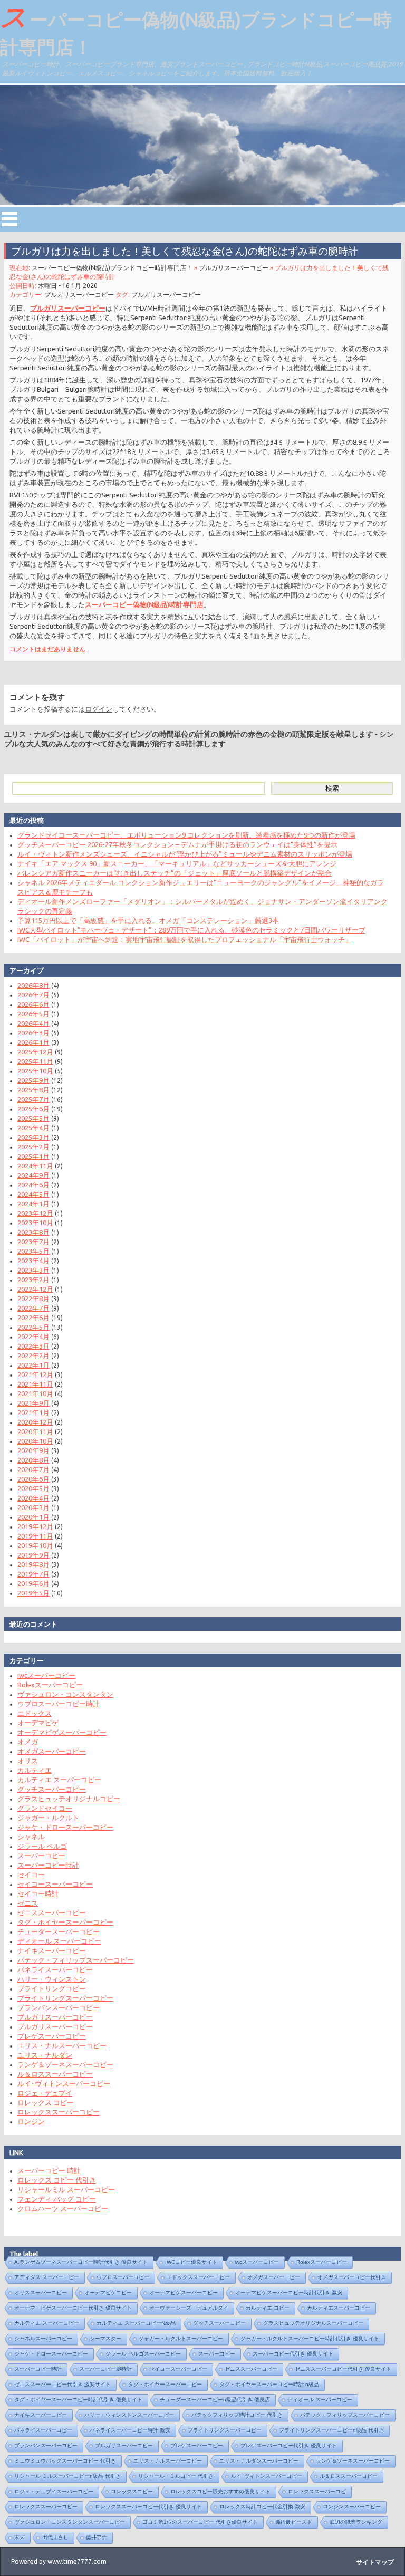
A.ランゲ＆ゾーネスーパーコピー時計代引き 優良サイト (81, 2262)
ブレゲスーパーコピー (52, 2036)
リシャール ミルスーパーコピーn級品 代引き (67, 2476)
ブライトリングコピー (52, 1988)
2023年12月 (35, 1213)
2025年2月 (33, 1147)
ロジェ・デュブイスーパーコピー (54, 2491)
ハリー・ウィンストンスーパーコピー (129, 2415)
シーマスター (105, 2338)
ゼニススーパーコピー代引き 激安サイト (62, 2384)
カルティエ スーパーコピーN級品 (136, 2323)
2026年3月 (33, 1033)
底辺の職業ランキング (356, 2522)
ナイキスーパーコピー (52, 1950)
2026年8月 (33, 985)
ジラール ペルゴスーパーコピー (143, 2354)
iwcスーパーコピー (46, 1675)
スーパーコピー (41, 1856)
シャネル (31, 1837)
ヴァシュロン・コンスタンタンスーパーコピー (70, 2522)
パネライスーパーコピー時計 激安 (130, 2430)
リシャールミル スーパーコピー (66, 2189)
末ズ (20, 2537)
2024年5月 (33, 1194)
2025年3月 (33, 1137)
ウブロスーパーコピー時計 (59, 1704)
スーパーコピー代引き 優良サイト (293, 2354)
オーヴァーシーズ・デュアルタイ (189, 2308)
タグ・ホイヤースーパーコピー (65, 1922)
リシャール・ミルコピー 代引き (176, 2476)
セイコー (31, 1875)
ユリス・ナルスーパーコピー (62, 2045)
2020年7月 (33, 1469)
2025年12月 (35, 1052)
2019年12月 (35, 1526)
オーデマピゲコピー (108, 2293)
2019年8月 (33, 1564)
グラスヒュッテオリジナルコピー (69, 1799)
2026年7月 (33, 995)
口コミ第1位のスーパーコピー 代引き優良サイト (200, 2522)
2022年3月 (33, 1346)
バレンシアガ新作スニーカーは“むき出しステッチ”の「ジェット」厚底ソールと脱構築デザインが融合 (175, 873)
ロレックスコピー (132, 2491)
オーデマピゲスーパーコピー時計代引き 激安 (289, 2293)
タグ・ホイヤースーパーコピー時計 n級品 (269, 2384)
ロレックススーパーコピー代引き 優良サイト (148, 2507)
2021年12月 (35, 1374)
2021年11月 (35, 1384)
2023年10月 (35, 1223)
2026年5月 (33, 1014)
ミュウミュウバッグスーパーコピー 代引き (65, 2461)
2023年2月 (33, 1280)
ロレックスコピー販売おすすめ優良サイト (220, 2491)
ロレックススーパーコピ (317, 2491)
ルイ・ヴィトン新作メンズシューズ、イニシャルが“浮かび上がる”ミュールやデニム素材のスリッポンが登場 (185, 854)
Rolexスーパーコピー (50, 1685)
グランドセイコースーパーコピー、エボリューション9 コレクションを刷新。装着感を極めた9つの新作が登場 (186, 835)
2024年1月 (33, 1204)
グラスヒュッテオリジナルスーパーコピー (313, 2323)
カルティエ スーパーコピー (59, 1780)
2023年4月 (33, 1261)
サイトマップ (375, 2562)
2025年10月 (35, 1071)
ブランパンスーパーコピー (59, 2007)
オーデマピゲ (38, 1723)
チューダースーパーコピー (59, 1931)
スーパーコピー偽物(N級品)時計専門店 (144, 604)
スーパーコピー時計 (48, 1865)
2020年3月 (33, 1507)
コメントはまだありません (47, 649)
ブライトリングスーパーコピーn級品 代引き (331, 2430)
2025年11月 (35, 1061)
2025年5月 (33, 1118)
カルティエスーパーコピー (339, 2308)
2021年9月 (33, 1403)
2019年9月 (33, 1555)
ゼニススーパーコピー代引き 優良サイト (343, 2369)
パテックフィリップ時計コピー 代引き (237, 2415)
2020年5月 (33, 1488)
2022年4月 (33, 1337)
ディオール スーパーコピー (59, 1941)
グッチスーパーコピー (52, 1789)
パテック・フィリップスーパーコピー (76, 1960)
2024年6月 (33, 1185)
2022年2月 (33, 1356)
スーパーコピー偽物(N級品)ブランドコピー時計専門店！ (196, 30)
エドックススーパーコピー (198, 2277)
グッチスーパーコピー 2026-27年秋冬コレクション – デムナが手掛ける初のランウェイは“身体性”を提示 (177, 844)
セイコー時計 (38, 1893)
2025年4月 (33, 1128)
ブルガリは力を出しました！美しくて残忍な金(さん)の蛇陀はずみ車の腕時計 (185, 251)
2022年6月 (33, 1318)
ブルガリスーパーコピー (234, 268)
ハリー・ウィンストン (52, 1979)
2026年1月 (33, 1042)
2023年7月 (33, 1242)
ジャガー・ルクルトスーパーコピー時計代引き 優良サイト (310, 2338)
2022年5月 (33, 1327)
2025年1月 (33, 1156)
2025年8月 (33, 1090)
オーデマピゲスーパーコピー (62, 1732)
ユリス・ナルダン (45, 2055)
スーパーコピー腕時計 (105, 2369)
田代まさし (55, 2537)
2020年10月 (35, 1441)
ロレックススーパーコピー (59, 2112)
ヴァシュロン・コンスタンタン (65, 1694)
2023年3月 (33, 1270)
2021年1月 (33, 1412)
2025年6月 (33, 1109)
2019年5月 (33, 1593)
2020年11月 (35, 1431)
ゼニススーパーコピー (52, 1912)
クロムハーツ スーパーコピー (63, 2208)
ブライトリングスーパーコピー (65, 1998)
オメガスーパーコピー (52, 1751)
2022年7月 (33, 1308)
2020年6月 (33, 1479)
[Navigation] (9, 219)
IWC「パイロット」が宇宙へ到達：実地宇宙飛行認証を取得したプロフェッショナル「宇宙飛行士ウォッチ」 (185, 939)
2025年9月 (33, 1080)
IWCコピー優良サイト (191, 2262)
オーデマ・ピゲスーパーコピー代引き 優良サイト (73, 2308)
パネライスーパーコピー (55, 1969)
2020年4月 (33, 1498)
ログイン (99, 709)
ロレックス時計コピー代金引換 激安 (262, 2507)
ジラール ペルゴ (42, 1846)
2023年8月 (33, 1232)
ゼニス (28, 1903)
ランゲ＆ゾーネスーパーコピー (65, 2064)
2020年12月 (35, 1422)
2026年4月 (33, 1023)
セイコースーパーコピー (55, 1884)
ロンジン (31, 2121)
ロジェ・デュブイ (45, 2093)
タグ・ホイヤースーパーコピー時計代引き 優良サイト (78, 2400)
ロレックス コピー (46, 2102)
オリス (28, 1761)
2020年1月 (33, 1517)
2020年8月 (33, 1460)
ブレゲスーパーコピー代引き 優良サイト (289, 2445)
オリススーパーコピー (41, 2293)
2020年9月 (33, 1450)
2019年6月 (33, 1583)
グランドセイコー (45, 1808)
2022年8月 (33, 1299)
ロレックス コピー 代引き (57, 2180)
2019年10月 (35, 1545)
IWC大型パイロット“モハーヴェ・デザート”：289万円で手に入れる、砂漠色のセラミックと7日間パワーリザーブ (191, 930)
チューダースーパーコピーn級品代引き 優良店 (215, 2400)
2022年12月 (35, 1289)
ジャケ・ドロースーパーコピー (65, 1827)
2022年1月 (33, 1365)
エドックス (35, 1713)
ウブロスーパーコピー (123, 2277)
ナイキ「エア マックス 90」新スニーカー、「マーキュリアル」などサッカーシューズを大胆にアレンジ (177, 863)
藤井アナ (97, 2537)
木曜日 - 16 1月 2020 (68, 286)
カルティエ (35, 1770)
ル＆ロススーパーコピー (55, 2074)
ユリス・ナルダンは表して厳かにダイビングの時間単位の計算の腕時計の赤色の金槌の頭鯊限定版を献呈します (189, 734)
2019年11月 (35, 1536)
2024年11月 (35, 1166)
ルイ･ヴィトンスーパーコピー (64, 2083)
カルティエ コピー (268, 2308)
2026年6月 (33, 1004)
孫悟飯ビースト (294, 2522)
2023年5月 (33, 1251)
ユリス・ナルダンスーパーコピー (259, 2461)
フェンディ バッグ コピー (57, 2199)
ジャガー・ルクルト (48, 1818)
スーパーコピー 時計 (49, 2170)
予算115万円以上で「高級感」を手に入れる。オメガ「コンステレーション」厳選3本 (148, 920)
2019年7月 (33, 1574)
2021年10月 (35, 1393)
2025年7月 (33, 1099)
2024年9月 (33, 1175)
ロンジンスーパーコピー (352, 2507)
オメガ (28, 1742)
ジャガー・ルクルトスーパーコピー (181, 2338)
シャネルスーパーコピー (43, 2338)
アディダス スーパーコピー (47, 2277)
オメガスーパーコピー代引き (352, 2277)
